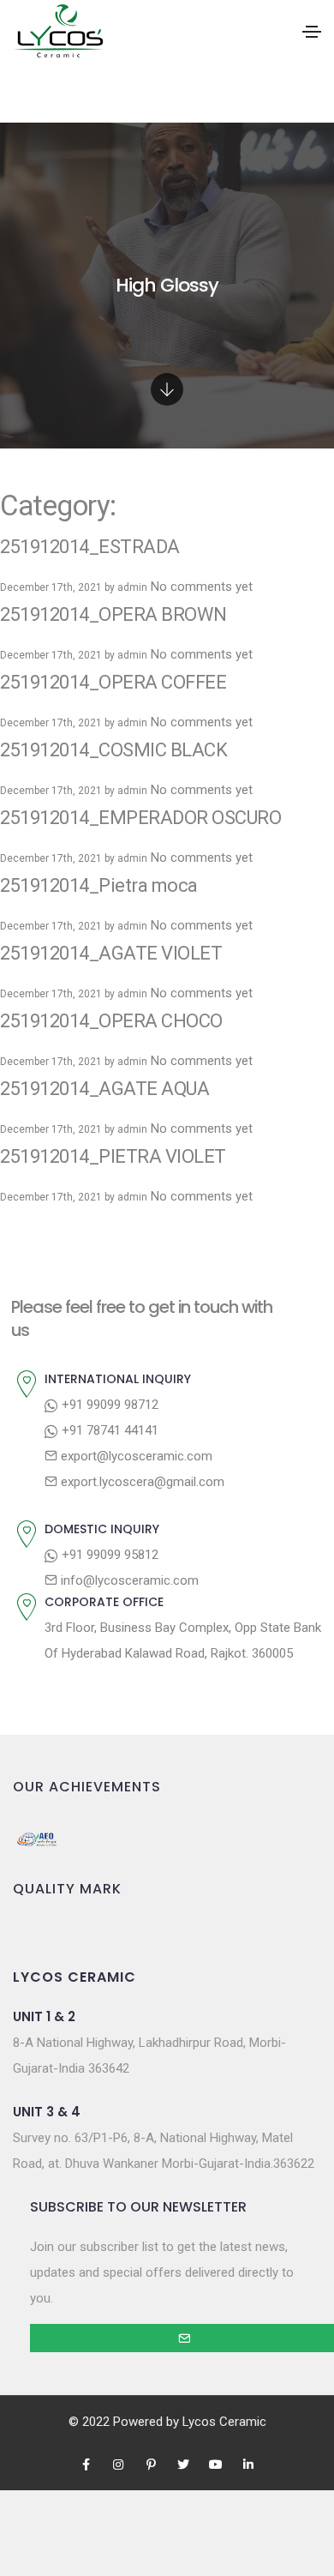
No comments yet (202, 587)
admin (132, 587)
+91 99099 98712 (108, 1405)
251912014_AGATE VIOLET (111, 953)
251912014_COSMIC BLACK (113, 750)
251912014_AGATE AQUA (104, 1089)
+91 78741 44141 (108, 1430)
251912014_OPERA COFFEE (113, 682)
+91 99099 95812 (108, 1555)
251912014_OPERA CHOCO (111, 1021)
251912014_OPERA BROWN (113, 614)
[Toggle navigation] (312, 32)
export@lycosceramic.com (135, 1456)
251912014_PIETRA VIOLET (113, 1156)
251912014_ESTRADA (90, 547)
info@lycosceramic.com (128, 1580)
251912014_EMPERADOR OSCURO (140, 818)
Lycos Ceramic (224, 2422)
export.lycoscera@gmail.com (141, 1482)
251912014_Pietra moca (99, 885)
